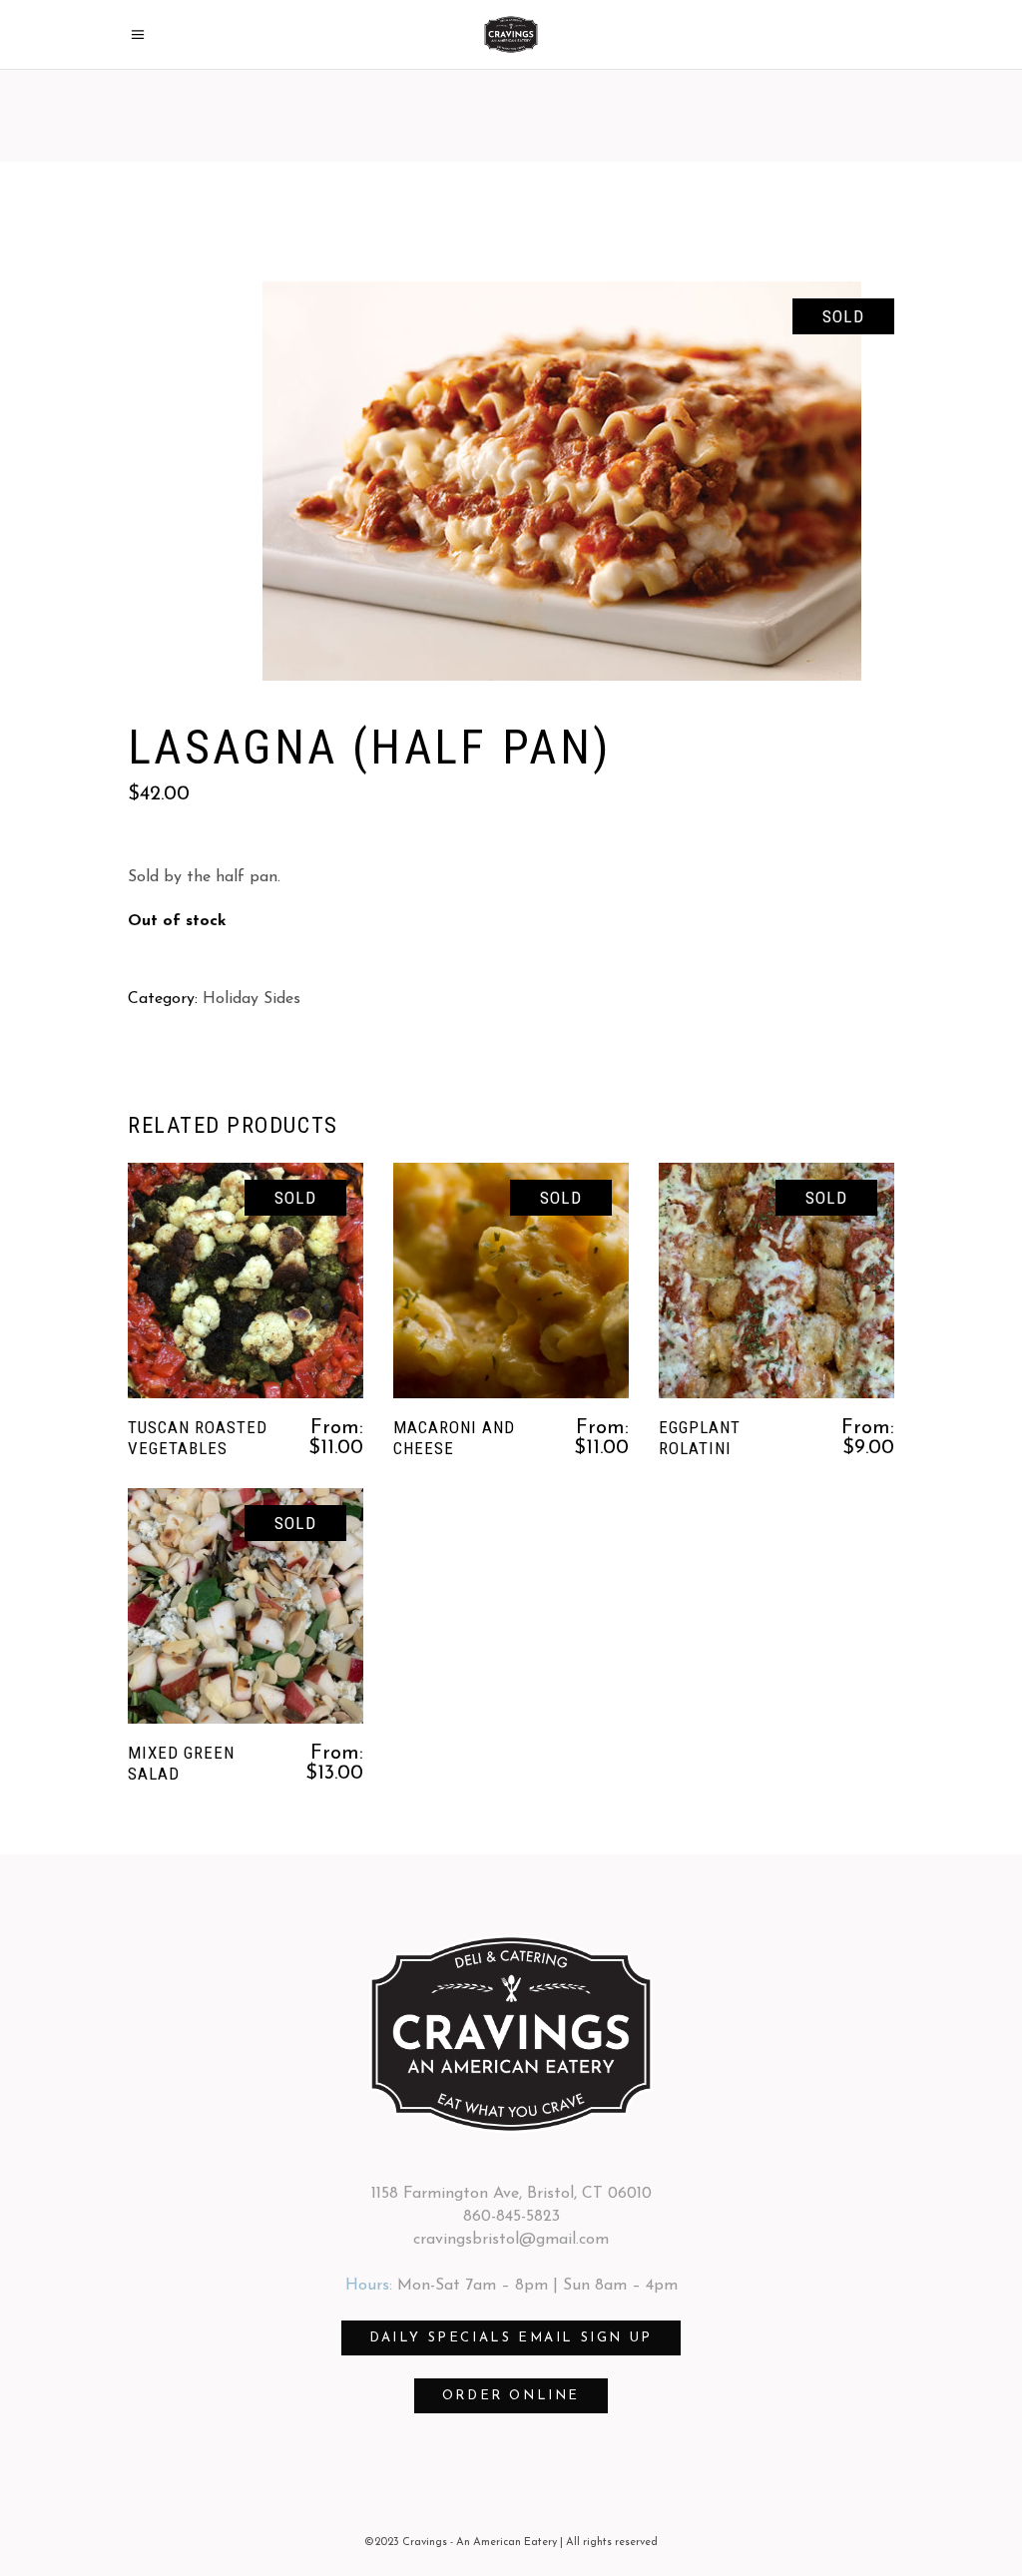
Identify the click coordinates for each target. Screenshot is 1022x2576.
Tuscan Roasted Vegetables (198, 1438)
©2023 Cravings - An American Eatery (461, 2543)
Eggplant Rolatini (700, 1438)
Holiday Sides (252, 999)
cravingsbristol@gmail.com (511, 2240)
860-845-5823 (511, 2217)
